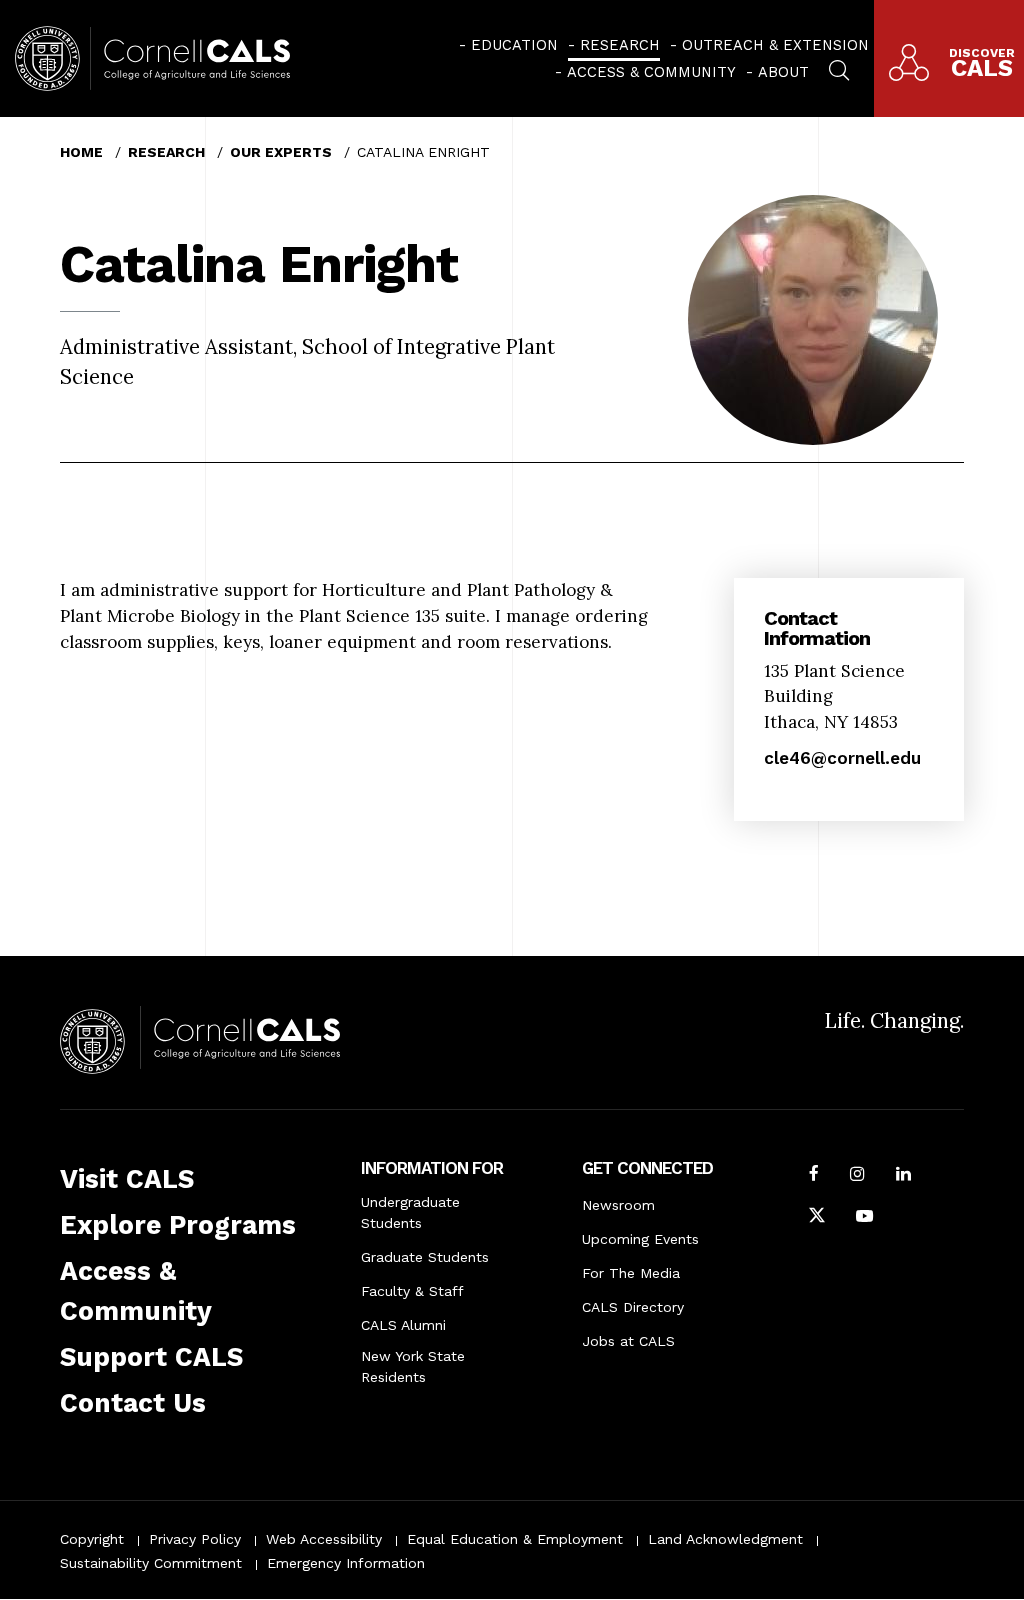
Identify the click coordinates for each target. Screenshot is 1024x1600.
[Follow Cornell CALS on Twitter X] (817, 1218)
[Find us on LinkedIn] (903, 1176)
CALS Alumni (403, 1325)
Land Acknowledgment (725, 1539)
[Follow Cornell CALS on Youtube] (864, 1218)
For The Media (631, 1273)
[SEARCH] (839, 68)
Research (620, 45)
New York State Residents (413, 1366)
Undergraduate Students (410, 1212)
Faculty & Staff (412, 1291)
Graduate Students (425, 1257)
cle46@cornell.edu (842, 758)
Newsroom (618, 1205)
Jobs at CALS (628, 1341)
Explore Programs (178, 1225)
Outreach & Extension (775, 45)
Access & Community (651, 72)
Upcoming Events (640, 1239)
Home (81, 152)
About (783, 72)
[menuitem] (508, 45)
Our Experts (281, 152)
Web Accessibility (324, 1539)
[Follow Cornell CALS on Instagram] (857, 1176)
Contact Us (133, 1403)
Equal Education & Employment (515, 1539)
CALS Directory (633, 1307)
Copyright (92, 1539)
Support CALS (151, 1357)
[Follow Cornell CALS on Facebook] (814, 1176)
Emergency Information (346, 1563)
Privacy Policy (195, 1539)
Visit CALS (127, 1179)
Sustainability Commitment (151, 1563)
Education (514, 45)
